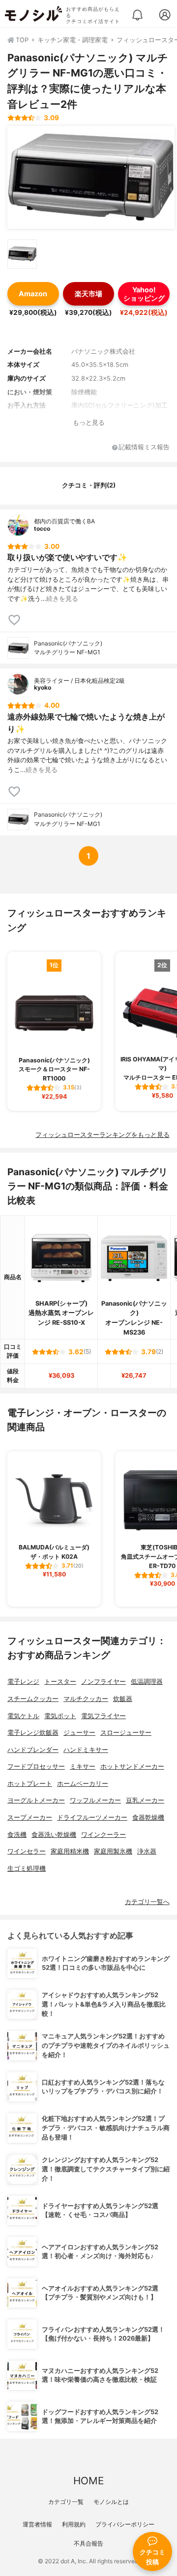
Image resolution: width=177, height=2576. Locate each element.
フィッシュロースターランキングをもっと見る (103, 1135)
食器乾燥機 (148, 1817)
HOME (88, 2481)
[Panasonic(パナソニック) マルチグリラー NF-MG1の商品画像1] (91, 178)
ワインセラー (27, 1851)
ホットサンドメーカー (132, 1766)
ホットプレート (30, 1784)
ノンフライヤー (103, 1682)
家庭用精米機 (70, 1851)
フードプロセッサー (36, 1766)
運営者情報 (37, 2524)
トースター (60, 1682)
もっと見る (89, 423)
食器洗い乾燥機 (54, 1835)
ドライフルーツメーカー (92, 1817)
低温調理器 (147, 1682)
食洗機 (17, 1835)
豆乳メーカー (145, 1800)
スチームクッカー (33, 1699)
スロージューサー (126, 1733)
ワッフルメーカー (95, 1800)
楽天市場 (88, 294)
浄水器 (147, 1851)
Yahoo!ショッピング (144, 294)
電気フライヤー (103, 1716)
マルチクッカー (86, 1699)
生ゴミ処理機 (27, 1868)
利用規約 (74, 2524)
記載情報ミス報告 (144, 448)
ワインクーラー (103, 1835)
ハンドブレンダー (33, 1750)
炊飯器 (123, 1699)
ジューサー (79, 1733)
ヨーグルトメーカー (36, 1800)
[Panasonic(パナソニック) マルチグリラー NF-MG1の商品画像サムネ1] (22, 254)
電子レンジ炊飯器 (33, 1733)
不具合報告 (88, 2543)
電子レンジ (23, 1682)
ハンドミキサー (86, 1750)
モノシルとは (111, 2502)
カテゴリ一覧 (66, 2502)
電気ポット (60, 1716)
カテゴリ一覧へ (147, 1902)
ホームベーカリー (83, 1784)
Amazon (33, 294)
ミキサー (83, 1766)
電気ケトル (23, 1716)
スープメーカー (30, 1817)
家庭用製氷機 (113, 1851)
